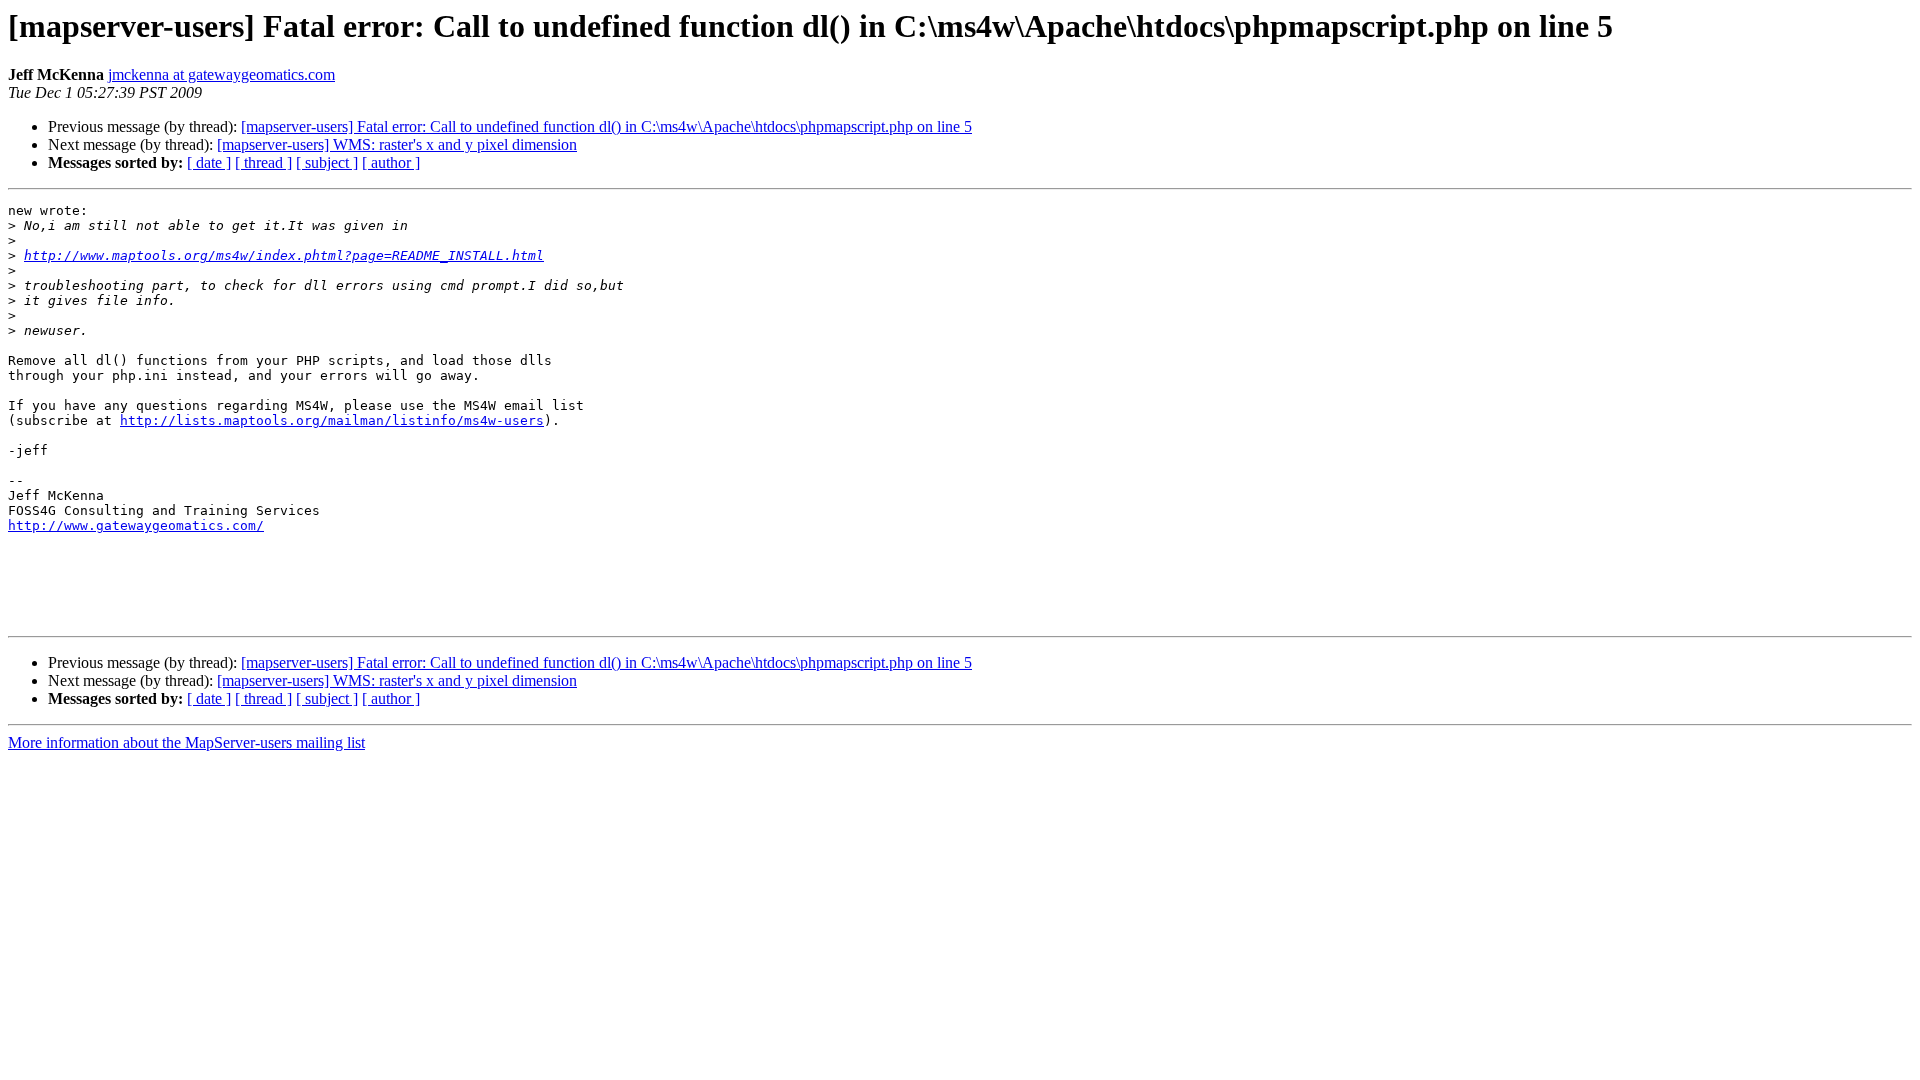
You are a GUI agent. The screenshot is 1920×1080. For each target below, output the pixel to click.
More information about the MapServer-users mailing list (186, 742)
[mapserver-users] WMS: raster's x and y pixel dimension (397, 144)
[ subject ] (327, 162)
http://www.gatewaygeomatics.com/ (136, 525)
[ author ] (391, 162)
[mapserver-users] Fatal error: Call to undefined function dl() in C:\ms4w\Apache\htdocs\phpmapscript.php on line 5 (606, 126)
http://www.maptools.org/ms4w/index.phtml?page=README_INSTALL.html (284, 255)
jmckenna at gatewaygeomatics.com (221, 74)
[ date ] (209, 162)
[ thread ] (263, 162)
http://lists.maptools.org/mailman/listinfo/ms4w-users (332, 420)
